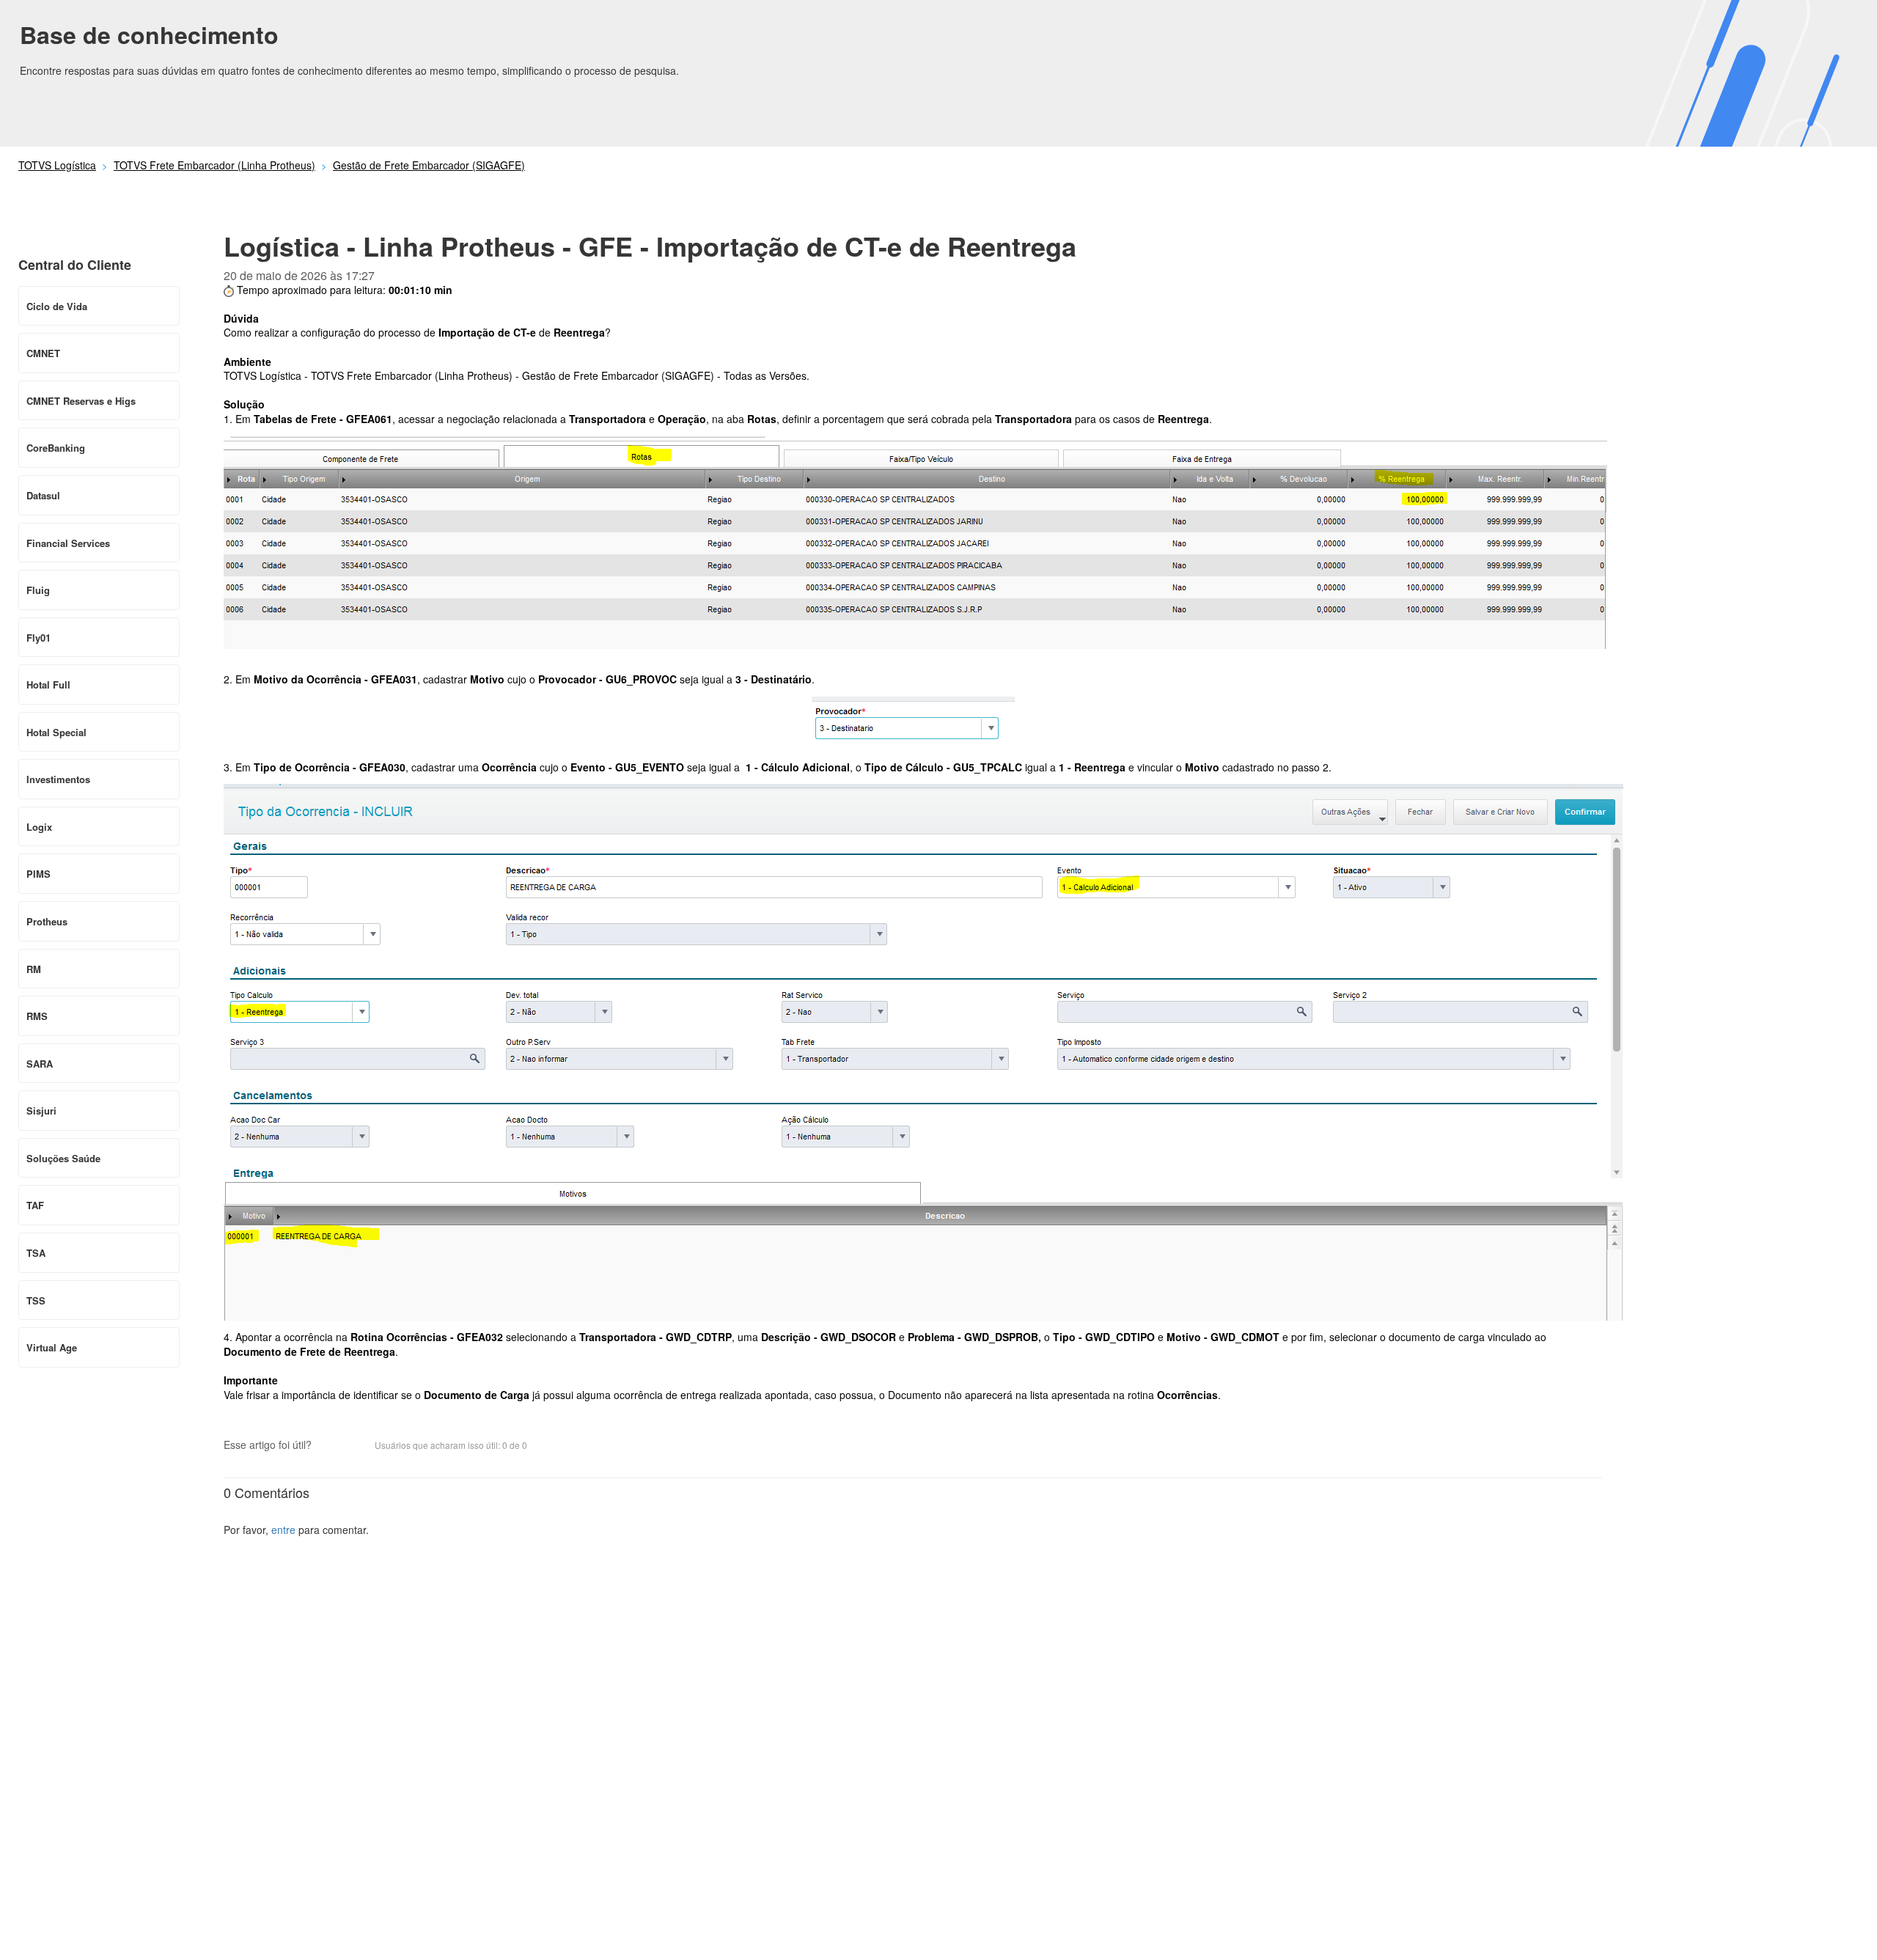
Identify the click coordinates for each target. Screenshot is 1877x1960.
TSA (36, 1253)
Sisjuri (41, 1111)
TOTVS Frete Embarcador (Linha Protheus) (214, 165)
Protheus (47, 921)
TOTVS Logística (57, 165)
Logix (39, 827)
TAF (35, 1205)
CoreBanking (56, 448)
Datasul (43, 495)
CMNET (43, 353)
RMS (37, 1016)
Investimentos (58, 779)
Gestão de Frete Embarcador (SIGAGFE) (429, 165)
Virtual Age (52, 1347)
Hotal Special (56, 732)
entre (283, 1530)
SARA (40, 1064)
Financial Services (68, 543)
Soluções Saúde (63, 1158)
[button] (330, 1446)
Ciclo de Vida (57, 306)
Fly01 (38, 638)
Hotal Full (48, 684)
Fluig (38, 590)
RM (34, 969)
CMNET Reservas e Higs (81, 401)
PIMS (38, 874)
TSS (36, 1300)
